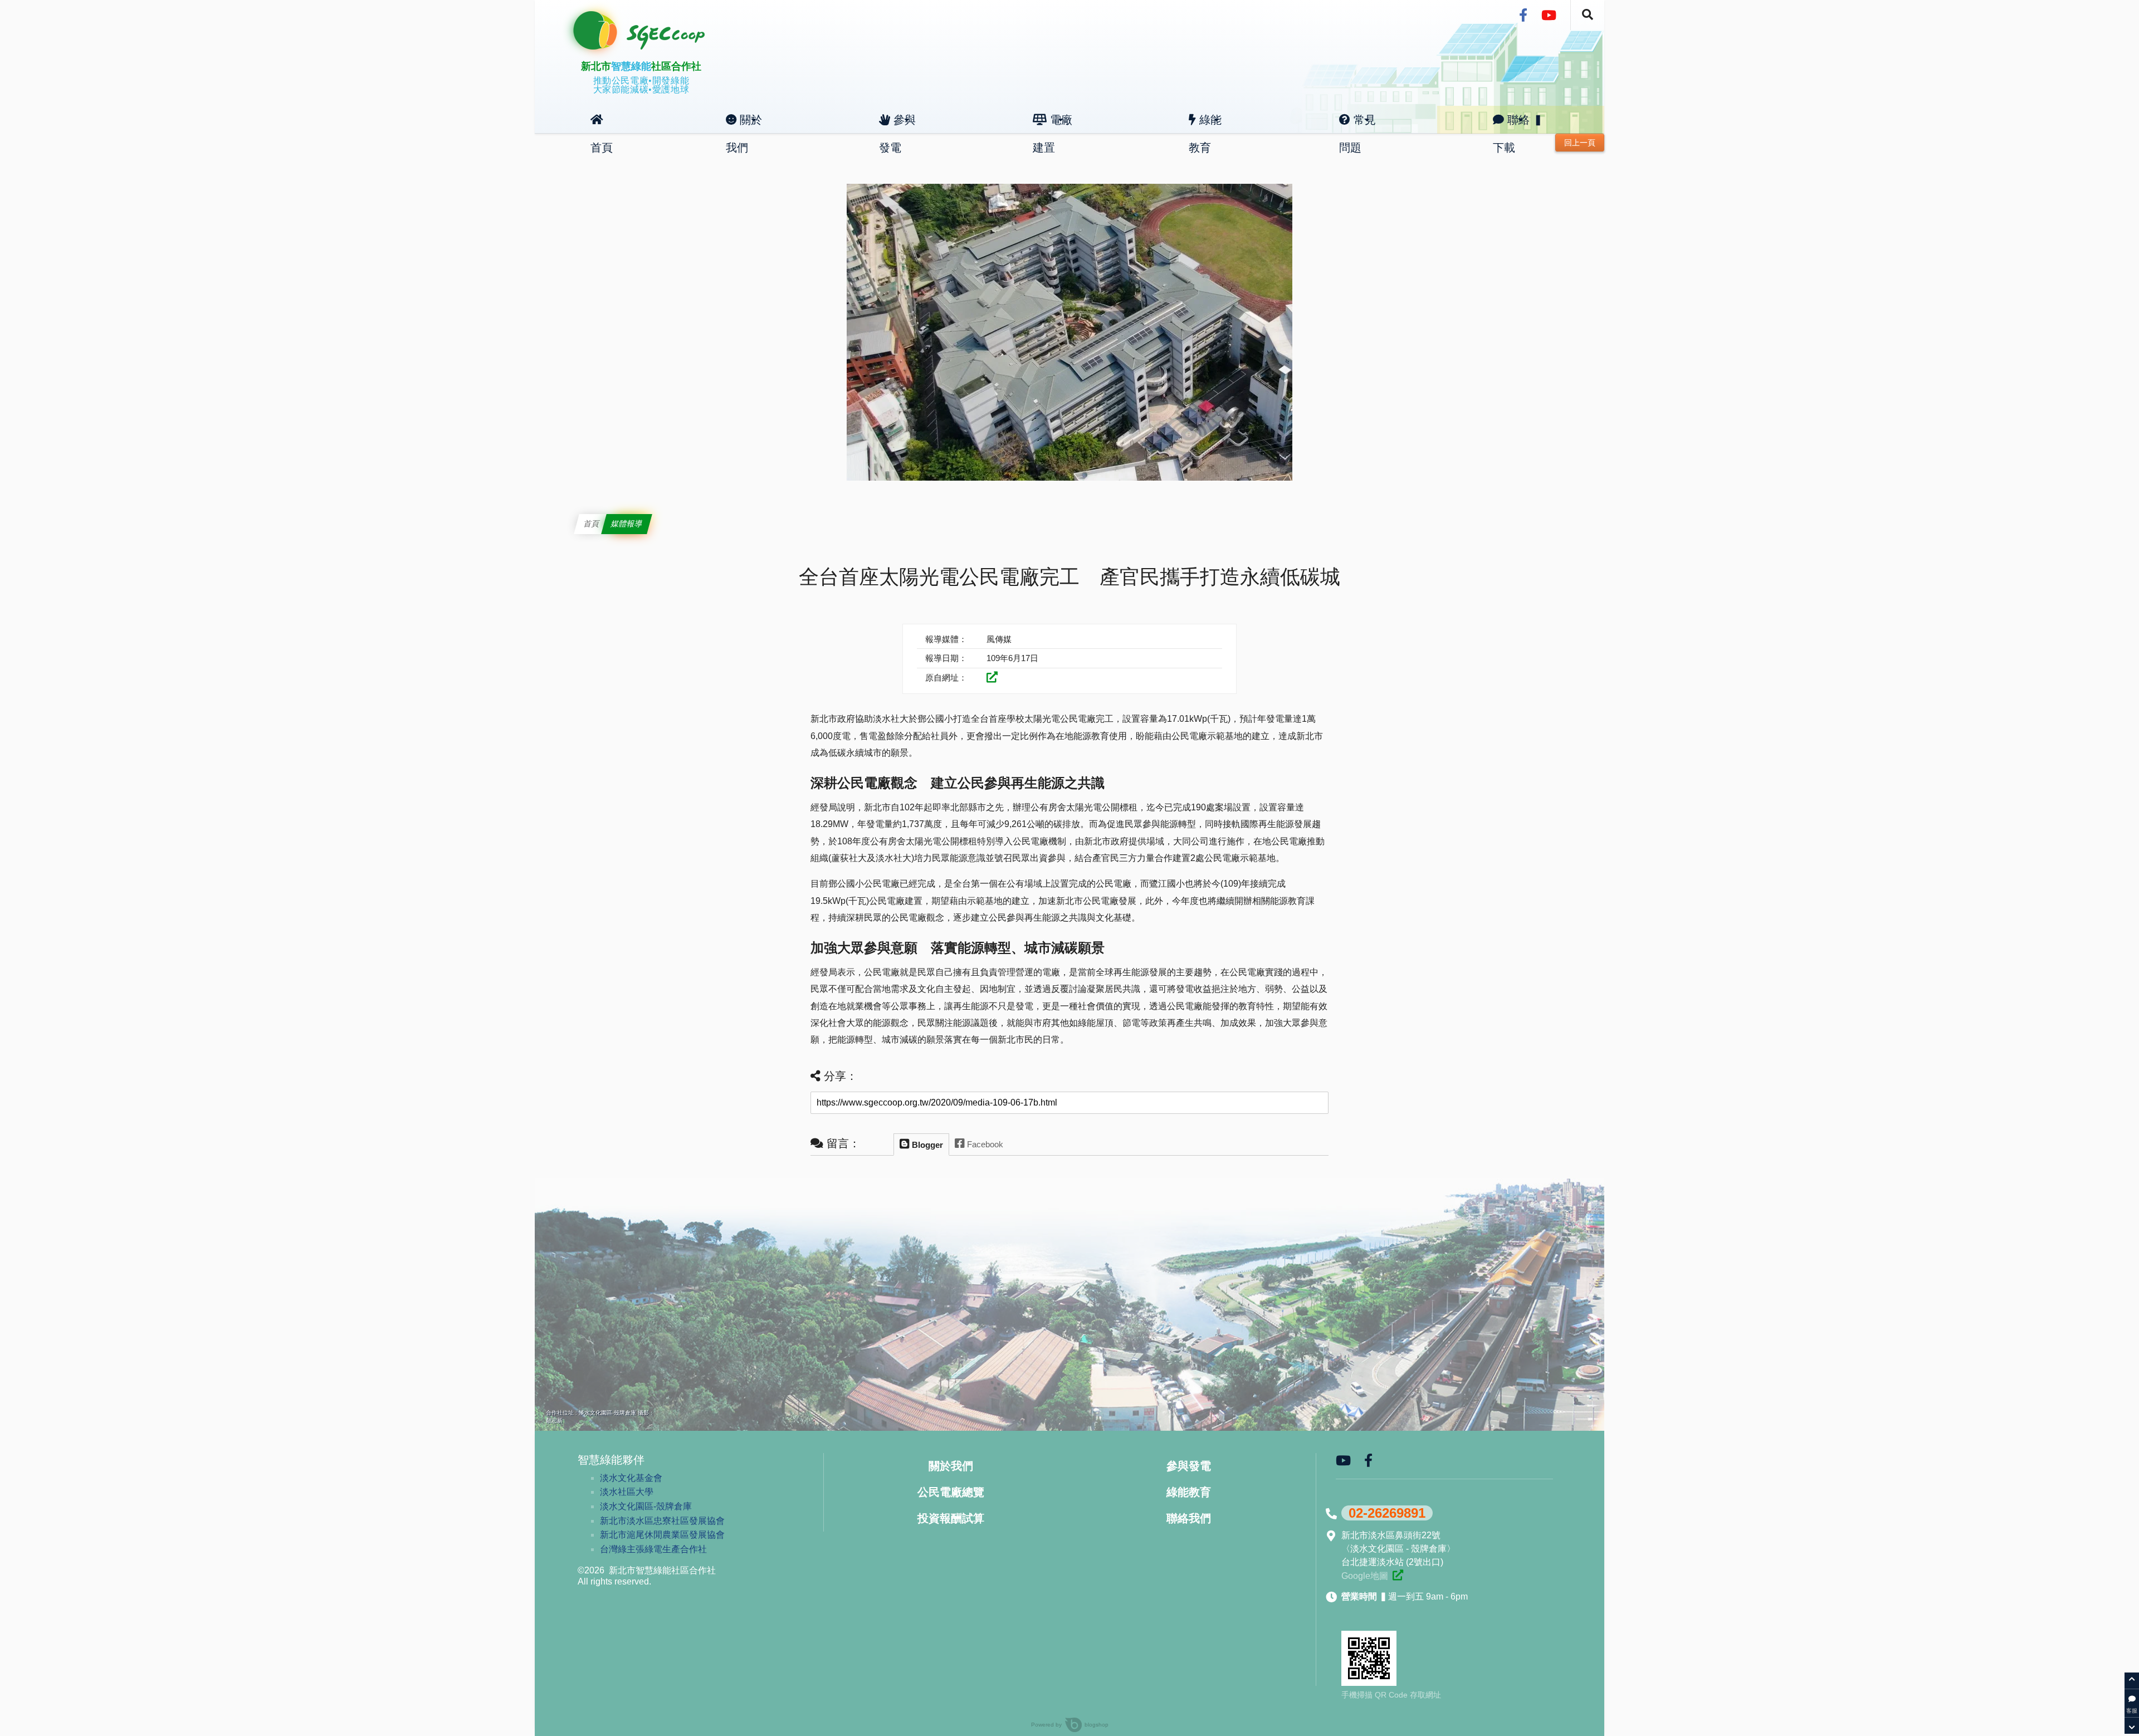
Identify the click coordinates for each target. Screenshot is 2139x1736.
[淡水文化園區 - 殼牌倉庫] (1398, 1575)
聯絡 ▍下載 (1518, 124)
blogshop (1097, 1725)
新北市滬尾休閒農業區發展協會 (662, 1535)
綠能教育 (1205, 124)
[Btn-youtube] (1549, 16)
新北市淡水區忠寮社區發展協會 (662, 1521)
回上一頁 (1580, 143)
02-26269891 (1387, 1513)
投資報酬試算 (951, 1518)
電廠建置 (1053, 124)
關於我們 (744, 124)
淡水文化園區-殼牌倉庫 (646, 1506)
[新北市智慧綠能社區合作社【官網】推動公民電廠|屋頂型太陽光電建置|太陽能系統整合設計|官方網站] (651, 46)
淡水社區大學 (627, 1492)
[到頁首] (2132, 1681)
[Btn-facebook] (1523, 16)
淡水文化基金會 (631, 1478)
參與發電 (897, 124)
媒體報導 (627, 524)
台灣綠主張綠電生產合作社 (653, 1549)
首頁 (602, 120)
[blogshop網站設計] (1064, 1725)
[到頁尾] (2132, 1725)
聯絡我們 (1189, 1518)
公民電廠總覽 (951, 1492)
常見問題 (1357, 124)
